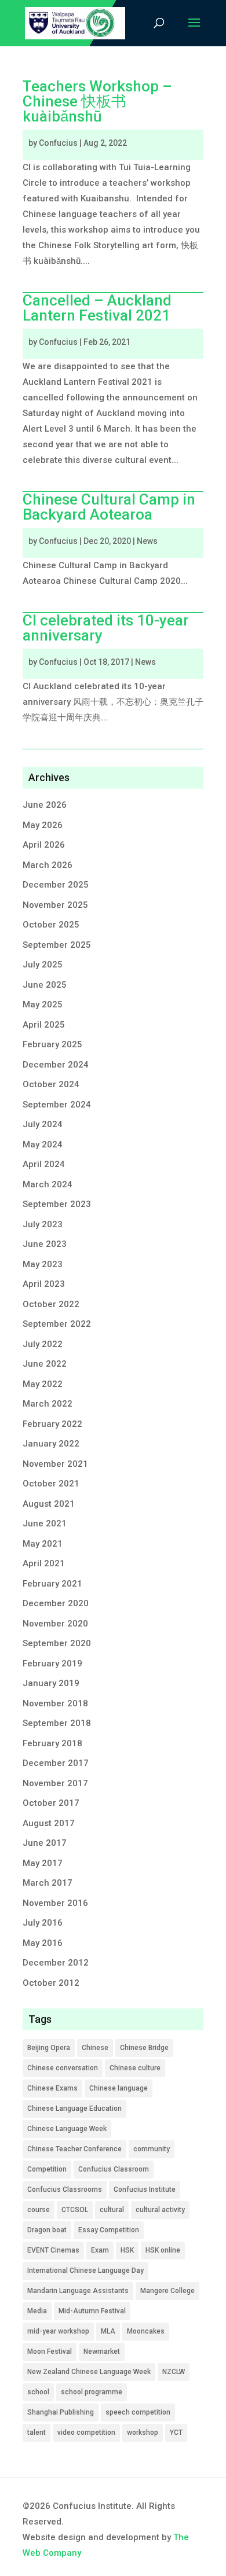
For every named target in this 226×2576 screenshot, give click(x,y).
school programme (92, 2392)
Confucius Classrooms (65, 2189)
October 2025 (51, 925)
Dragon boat (47, 2230)
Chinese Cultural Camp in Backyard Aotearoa (109, 507)
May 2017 (43, 1863)
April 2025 (44, 1025)
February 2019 (52, 1664)
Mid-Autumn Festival (92, 2311)
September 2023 (57, 1204)
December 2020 (56, 1603)
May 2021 (43, 1544)
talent (37, 2433)
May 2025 (43, 1004)
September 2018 (57, 1723)
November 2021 (55, 1464)
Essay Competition (109, 2230)
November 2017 (55, 1783)
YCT (176, 2433)
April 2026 (44, 845)
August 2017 (49, 1823)
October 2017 (51, 1803)
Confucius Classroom (114, 2169)
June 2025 (45, 985)
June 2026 (45, 805)
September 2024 (57, 1105)
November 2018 (55, 1703)
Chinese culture (135, 2068)
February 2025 (52, 1044)
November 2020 (55, 1624)
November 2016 (55, 1903)
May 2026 (43, 825)
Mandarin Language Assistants (78, 2291)
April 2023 (44, 1284)
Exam (100, 2250)
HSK (127, 2250)
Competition (47, 2169)
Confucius (58, 143)
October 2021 (51, 1484)
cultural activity (160, 2210)
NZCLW (174, 2372)
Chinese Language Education (74, 2108)
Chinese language (119, 2088)
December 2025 (56, 885)
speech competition (138, 2412)
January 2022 (51, 1444)
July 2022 (43, 1344)
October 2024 (51, 1084)
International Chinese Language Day (85, 2270)
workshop (143, 2433)
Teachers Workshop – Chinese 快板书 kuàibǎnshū (97, 101)
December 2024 (56, 1065)
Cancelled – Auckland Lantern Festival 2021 (97, 308)
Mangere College (167, 2291)
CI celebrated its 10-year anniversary (106, 628)
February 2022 (52, 1424)
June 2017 (45, 1843)
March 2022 (48, 1404)
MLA (108, 2331)
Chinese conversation (63, 2068)
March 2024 (48, 1184)
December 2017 (56, 1763)
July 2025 (43, 965)
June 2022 (45, 1364)
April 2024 (44, 1164)
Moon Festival (50, 2351)
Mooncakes (146, 2331)
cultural (112, 2210)
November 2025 (55, 905)
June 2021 (45, 1523)
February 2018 (52, 1743)
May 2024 (43, 1145)
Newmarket (102, 2351)
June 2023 (45, 1244)
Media (37, 2311)
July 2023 (43, 1224)
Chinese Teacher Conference (74, 2149)
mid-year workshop (58, 2331)
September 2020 (57, 1643)
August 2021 (49, 1504)
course (39, 2210)
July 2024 (43, 1124)
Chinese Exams (52, 2088)
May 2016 (43, 1943)
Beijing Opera (49, 2048)
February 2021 (52, 1584)
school (38, 2392)
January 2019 (51, 1683)
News (147, 541)
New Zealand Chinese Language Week (89, 2372)
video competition (86, 2433)
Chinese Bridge (144, 2048)
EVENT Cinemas (53, 2250)
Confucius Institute (145, 2189)
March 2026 (48, 865)
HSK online (163, 2250)
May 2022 (43, 1384)
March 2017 (48, 1883)
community (152, 2149)
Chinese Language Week (67, 2129)
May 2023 (43, 1264)
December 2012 (56, 1963)
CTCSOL (75, 2210)
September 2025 (57, 945)
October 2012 (51, 1983)
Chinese (95, 2048)
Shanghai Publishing (61, 2412)
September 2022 (57, 1324)
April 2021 (44, 1563)
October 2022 (51, 1304)
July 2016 (43, 1923)
